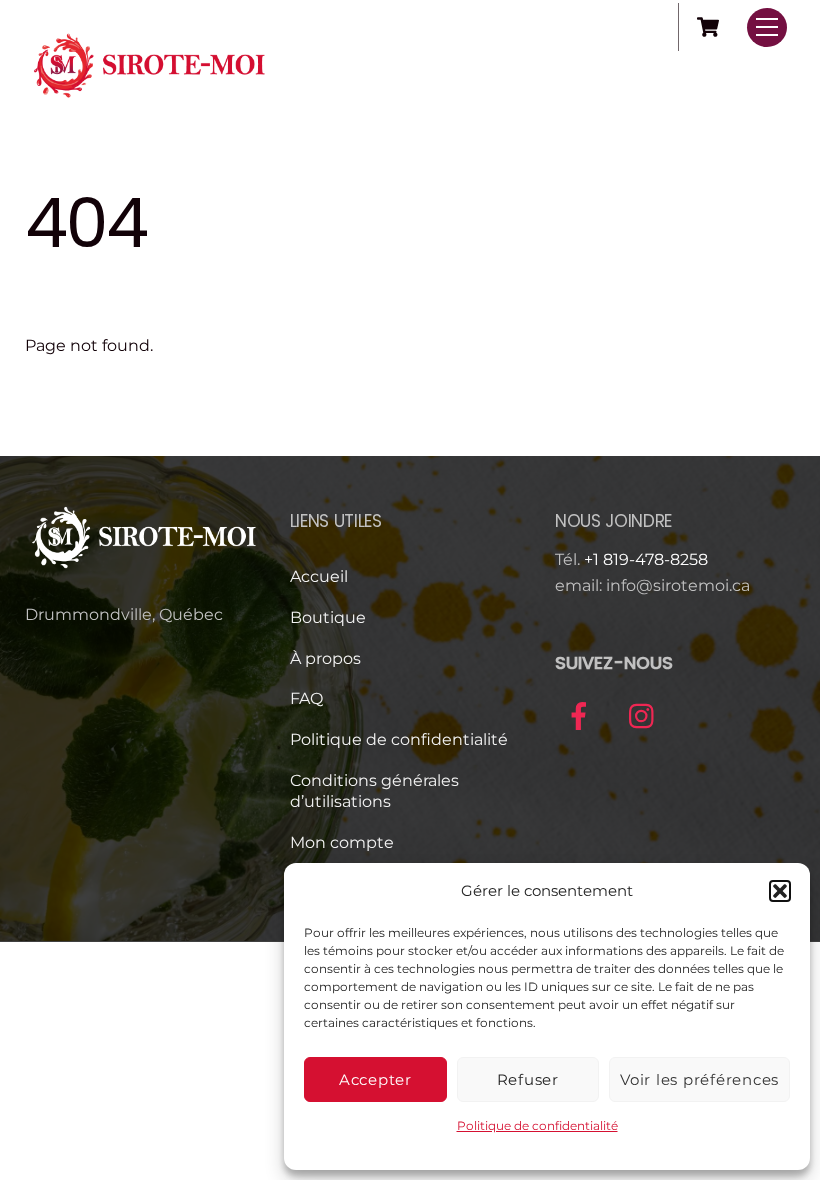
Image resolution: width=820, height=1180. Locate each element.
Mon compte (342, 842)
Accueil (319, 576)
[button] (780, 891)
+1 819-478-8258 (646, 559)
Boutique (328, 617)
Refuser (528, 1079)
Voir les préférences (699, 1079)
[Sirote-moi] (150, 103)
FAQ (306, 698)
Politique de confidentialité (537, 1125)
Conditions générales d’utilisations (374, 791)
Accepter (375, 1079)
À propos (325, 658)
